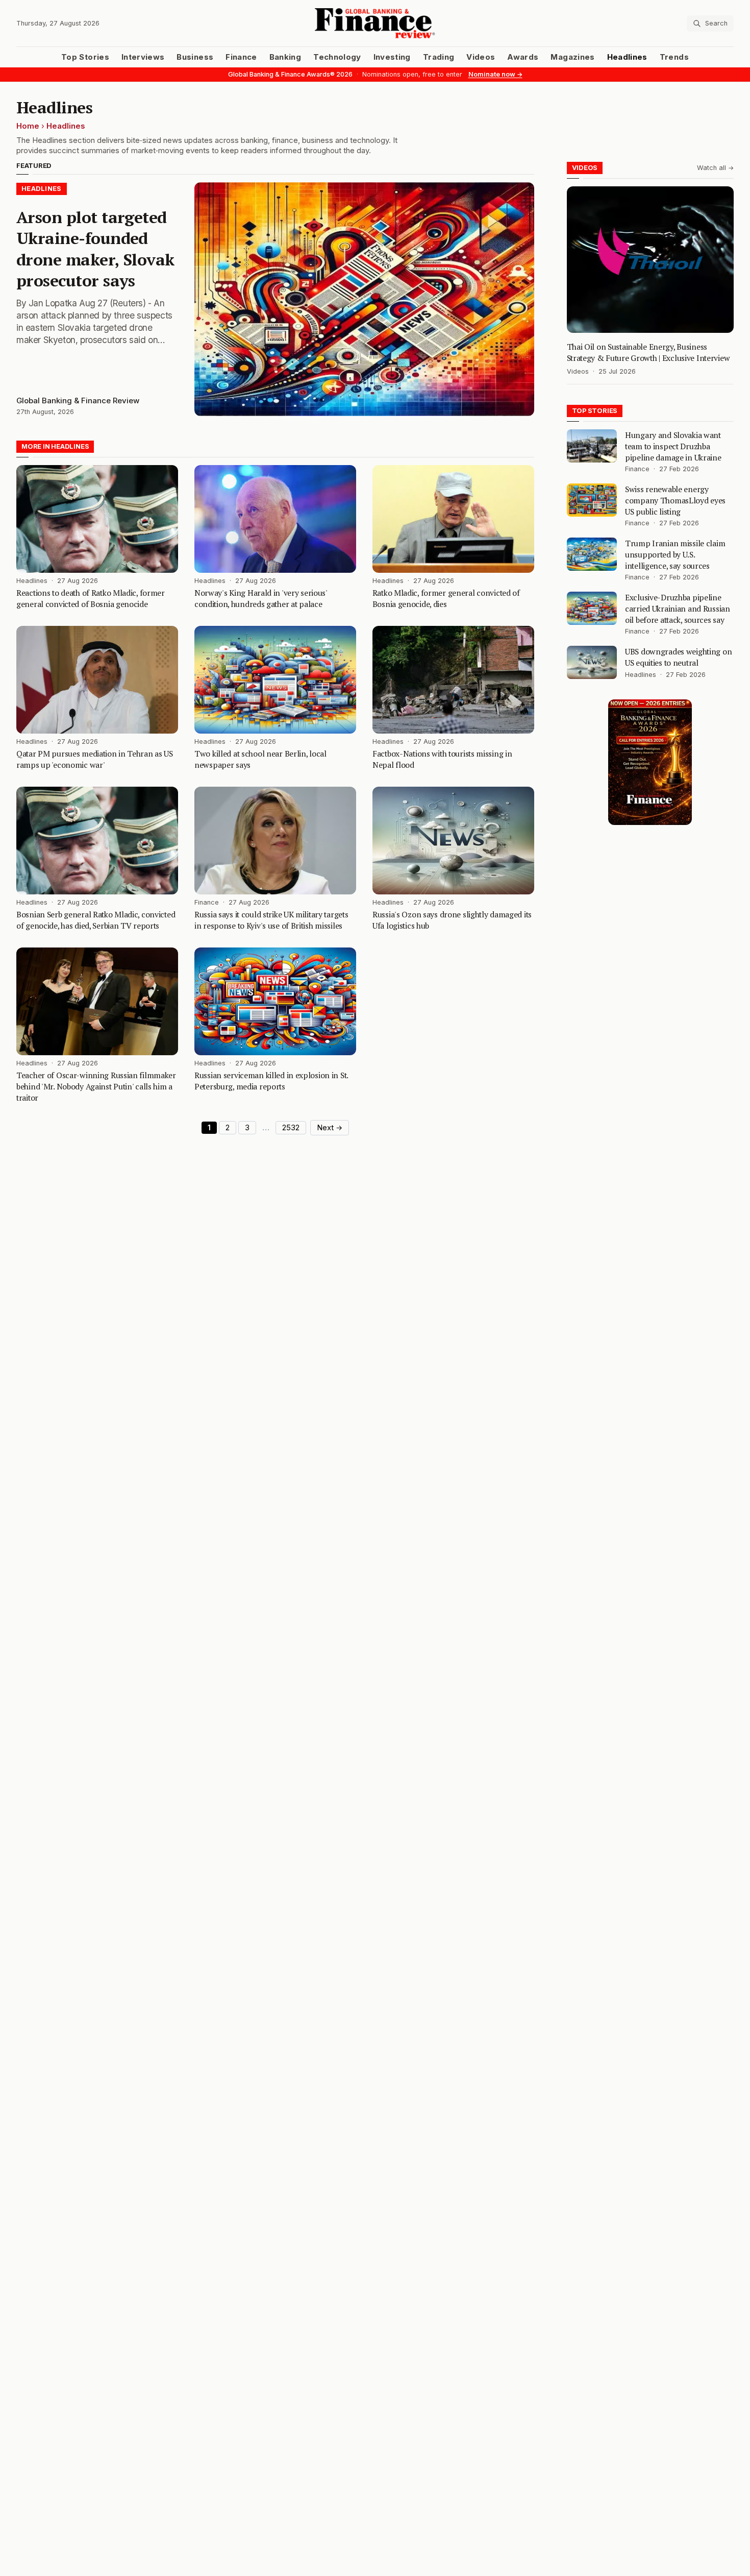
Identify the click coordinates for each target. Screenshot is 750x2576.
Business (195, 57)
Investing (392, 57)
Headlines (627, 57)
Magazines (572, 57)
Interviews (143, 57)
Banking (285, 57)
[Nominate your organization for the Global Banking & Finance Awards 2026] (650, 762)
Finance (241, 57)
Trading (439, 57)
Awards (523, 57)
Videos (481, 57)
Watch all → (715, 168)
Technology (337, 57)
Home (28, 126)
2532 (291, 1128)
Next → (330, 1128)
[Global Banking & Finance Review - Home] (375, 23)
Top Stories (85, 57)
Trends (674, 57)
